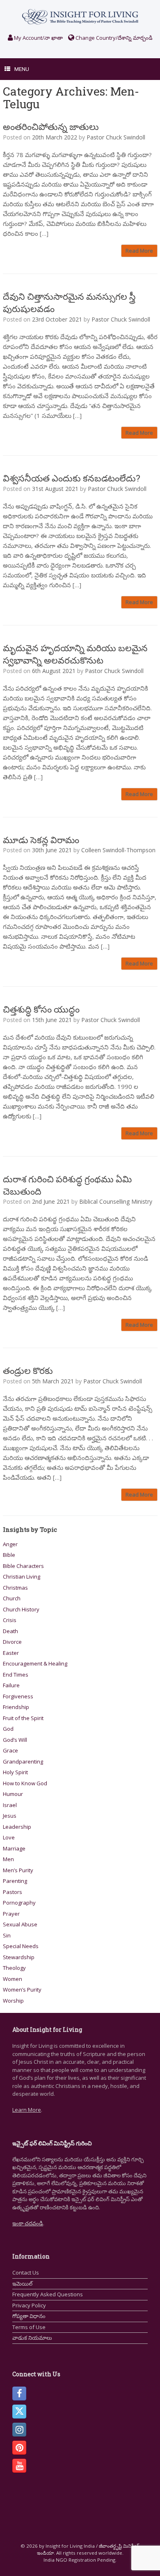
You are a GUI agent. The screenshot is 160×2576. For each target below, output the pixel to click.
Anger (10, 1544)
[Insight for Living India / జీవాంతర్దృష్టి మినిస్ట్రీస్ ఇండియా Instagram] (19, 2430)
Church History (21, 1609)
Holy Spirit (15, 1772)
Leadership (17, 1827)
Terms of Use (29, 2327)
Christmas (15, 1588)
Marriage (14, 1848)
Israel (10, 1805)
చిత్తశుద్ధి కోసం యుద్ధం (41, 1009)
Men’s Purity (18, 1870)
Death (10, 1631)
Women (13, 1979)
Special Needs (21, 1946)
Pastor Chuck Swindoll (116, 137)
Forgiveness (18, 1696)
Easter (11, 1653)
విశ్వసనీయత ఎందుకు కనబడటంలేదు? (72, 478)
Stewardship (19, 1957)
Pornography (19, 1903)
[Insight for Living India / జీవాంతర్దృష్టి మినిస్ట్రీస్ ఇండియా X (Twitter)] (19, 2412)
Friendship (16, 1707)
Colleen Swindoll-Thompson (118, 850)
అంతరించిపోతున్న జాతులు (51, 127)
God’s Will (15, 1740)
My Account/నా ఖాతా (38, 38)
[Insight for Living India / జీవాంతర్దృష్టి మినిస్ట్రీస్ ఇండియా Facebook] (19, 2393)
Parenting (15, 1881)
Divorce (12, 1642)
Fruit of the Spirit (23, 1718)
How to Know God (25, 1783)
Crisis (10, 1620)
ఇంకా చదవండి (28, 2223)
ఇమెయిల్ (22, 2284)
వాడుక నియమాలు (32, 2338)
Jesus (10, 1816)
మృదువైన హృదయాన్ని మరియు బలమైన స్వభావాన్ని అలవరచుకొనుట (75, 654)
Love (9, 1837)
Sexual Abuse (20, 1924)
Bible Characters (23, 1566)
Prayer (11, 1914)
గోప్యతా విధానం (29, 2316)
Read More (139, 251)
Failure (11, 1685)
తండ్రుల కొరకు (28, 1370)
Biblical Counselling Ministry (116, 1201)
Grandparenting (23, 1761)
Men (8, 1859)
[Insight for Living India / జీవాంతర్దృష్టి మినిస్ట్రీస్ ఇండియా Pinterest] (19, 2448)
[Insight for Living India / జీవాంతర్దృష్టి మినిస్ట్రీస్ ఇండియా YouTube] (19, 2466)
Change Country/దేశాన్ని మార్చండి (113, 38)
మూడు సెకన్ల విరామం (41, 840)
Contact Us (26, 2273)
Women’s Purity (22, 1990)
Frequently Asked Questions (48, 2294)
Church (12, 1598)
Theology (14, 1968)
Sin (7, 1935)
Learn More (27, 2110)
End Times (16, 1675)
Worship (13, 2001)
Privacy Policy (29, 2305)
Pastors (13, 1892)
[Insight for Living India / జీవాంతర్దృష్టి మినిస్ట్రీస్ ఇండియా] (80, 17)
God (8, 1729)
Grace (10, 1750)
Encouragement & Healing (35, 1663)
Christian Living (22, 1577)
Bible (9, 1555)
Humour (13, 1794)
